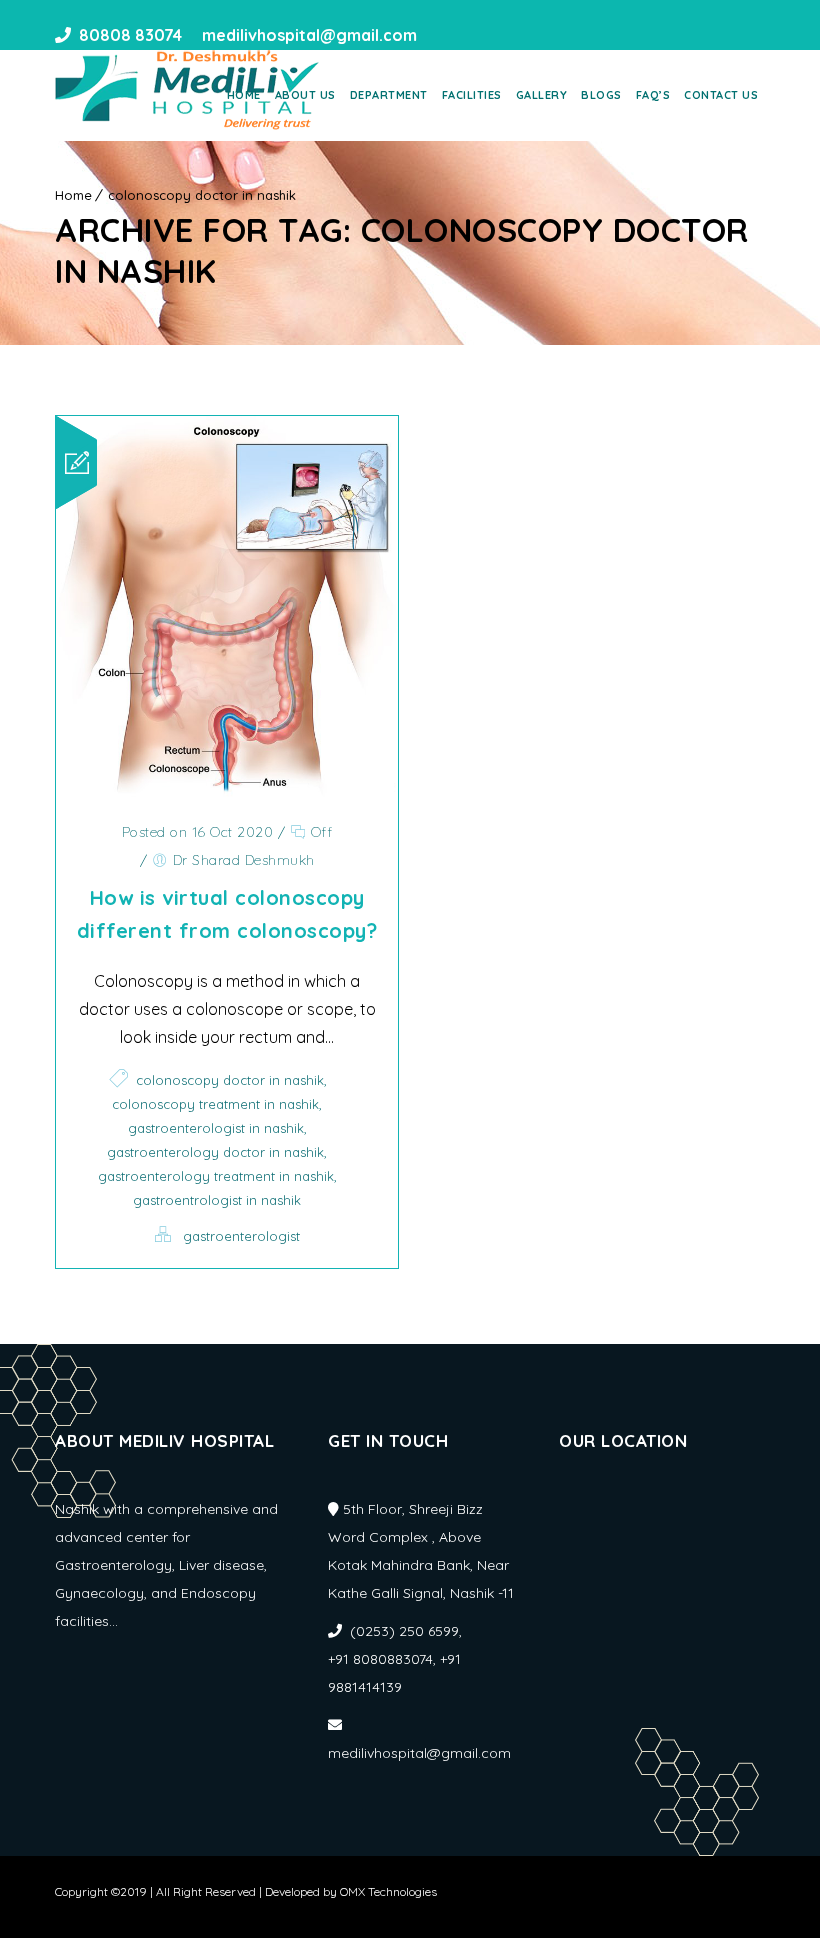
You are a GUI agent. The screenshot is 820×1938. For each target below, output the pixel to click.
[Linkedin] (475, 35)
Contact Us (721, 95)
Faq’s (653, 95)
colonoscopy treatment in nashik (215, 1104)
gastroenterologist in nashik (216, 1128)
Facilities (472, 95)
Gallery (542, 95)
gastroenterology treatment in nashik (216, 1176)
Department (389, 95)
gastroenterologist (241, 1236)
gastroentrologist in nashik (217, 1200)
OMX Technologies (388, 1891)
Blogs (601, 95)
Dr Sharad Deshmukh (244, 860)
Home (244, 95)
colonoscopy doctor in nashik (202, 195)
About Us (305, 95)
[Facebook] (439, 35)
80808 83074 (130, 35)
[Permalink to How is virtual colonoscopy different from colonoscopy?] (227, 792)
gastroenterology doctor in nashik (215, 1152)
